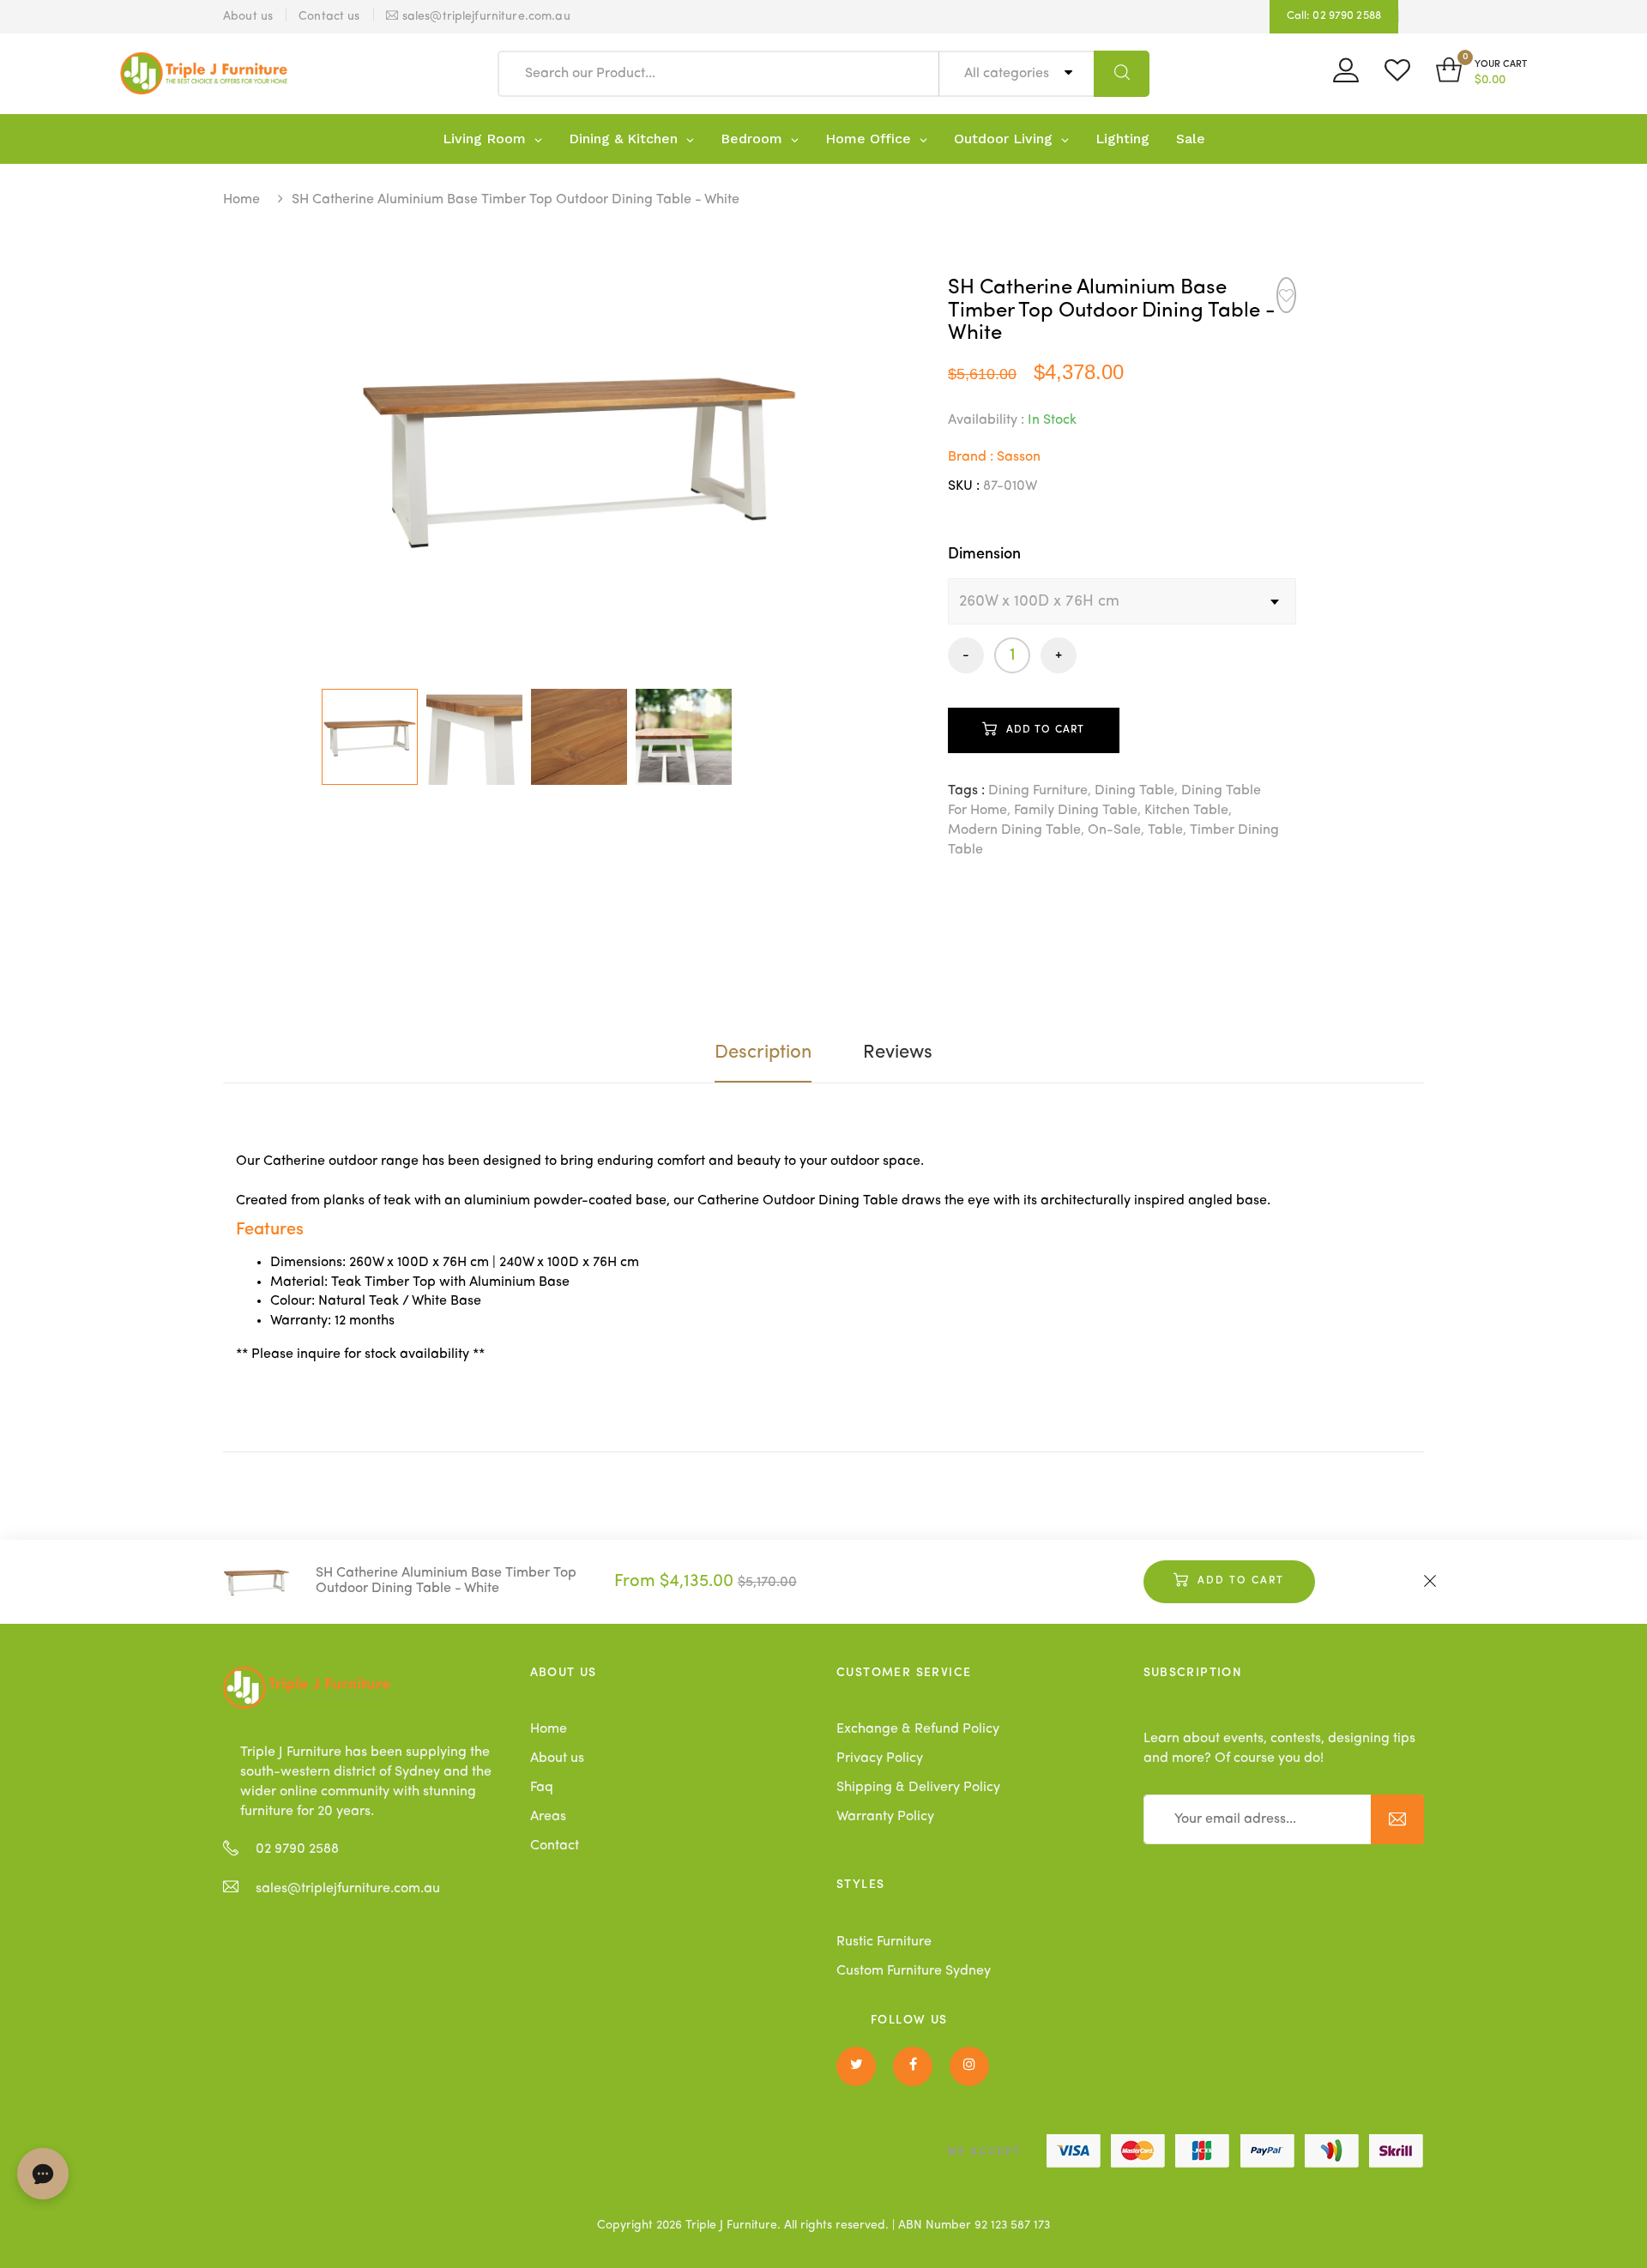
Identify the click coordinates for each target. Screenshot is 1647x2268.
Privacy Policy (880, 1758)
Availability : (986, 420)
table (1165, 830)
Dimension (984, 554)
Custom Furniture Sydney (914, 1971)
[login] (1346, 76)
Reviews (898, 1053)
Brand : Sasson (994, 457)
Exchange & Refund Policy (918, 1729)
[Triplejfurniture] (307, 1687)
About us (557, 1758)
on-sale (1114, 830)
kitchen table (1186, 811)
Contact (555, 1846)
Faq (542, 1788)
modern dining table (1014, 830)
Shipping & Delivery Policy (918, 1788)
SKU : (964, 486)
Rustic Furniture (884, 1942)
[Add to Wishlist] (1286, 295)
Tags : (966, 791)
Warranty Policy (885, 1817)
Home (241, 200)
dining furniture (1038, 791)
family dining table (1076, 811)
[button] (1481, 73)
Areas (548, 1817)
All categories (1008, 74)
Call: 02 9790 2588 (1334, 16)
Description (763, 1053)
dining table (1134, 791)
